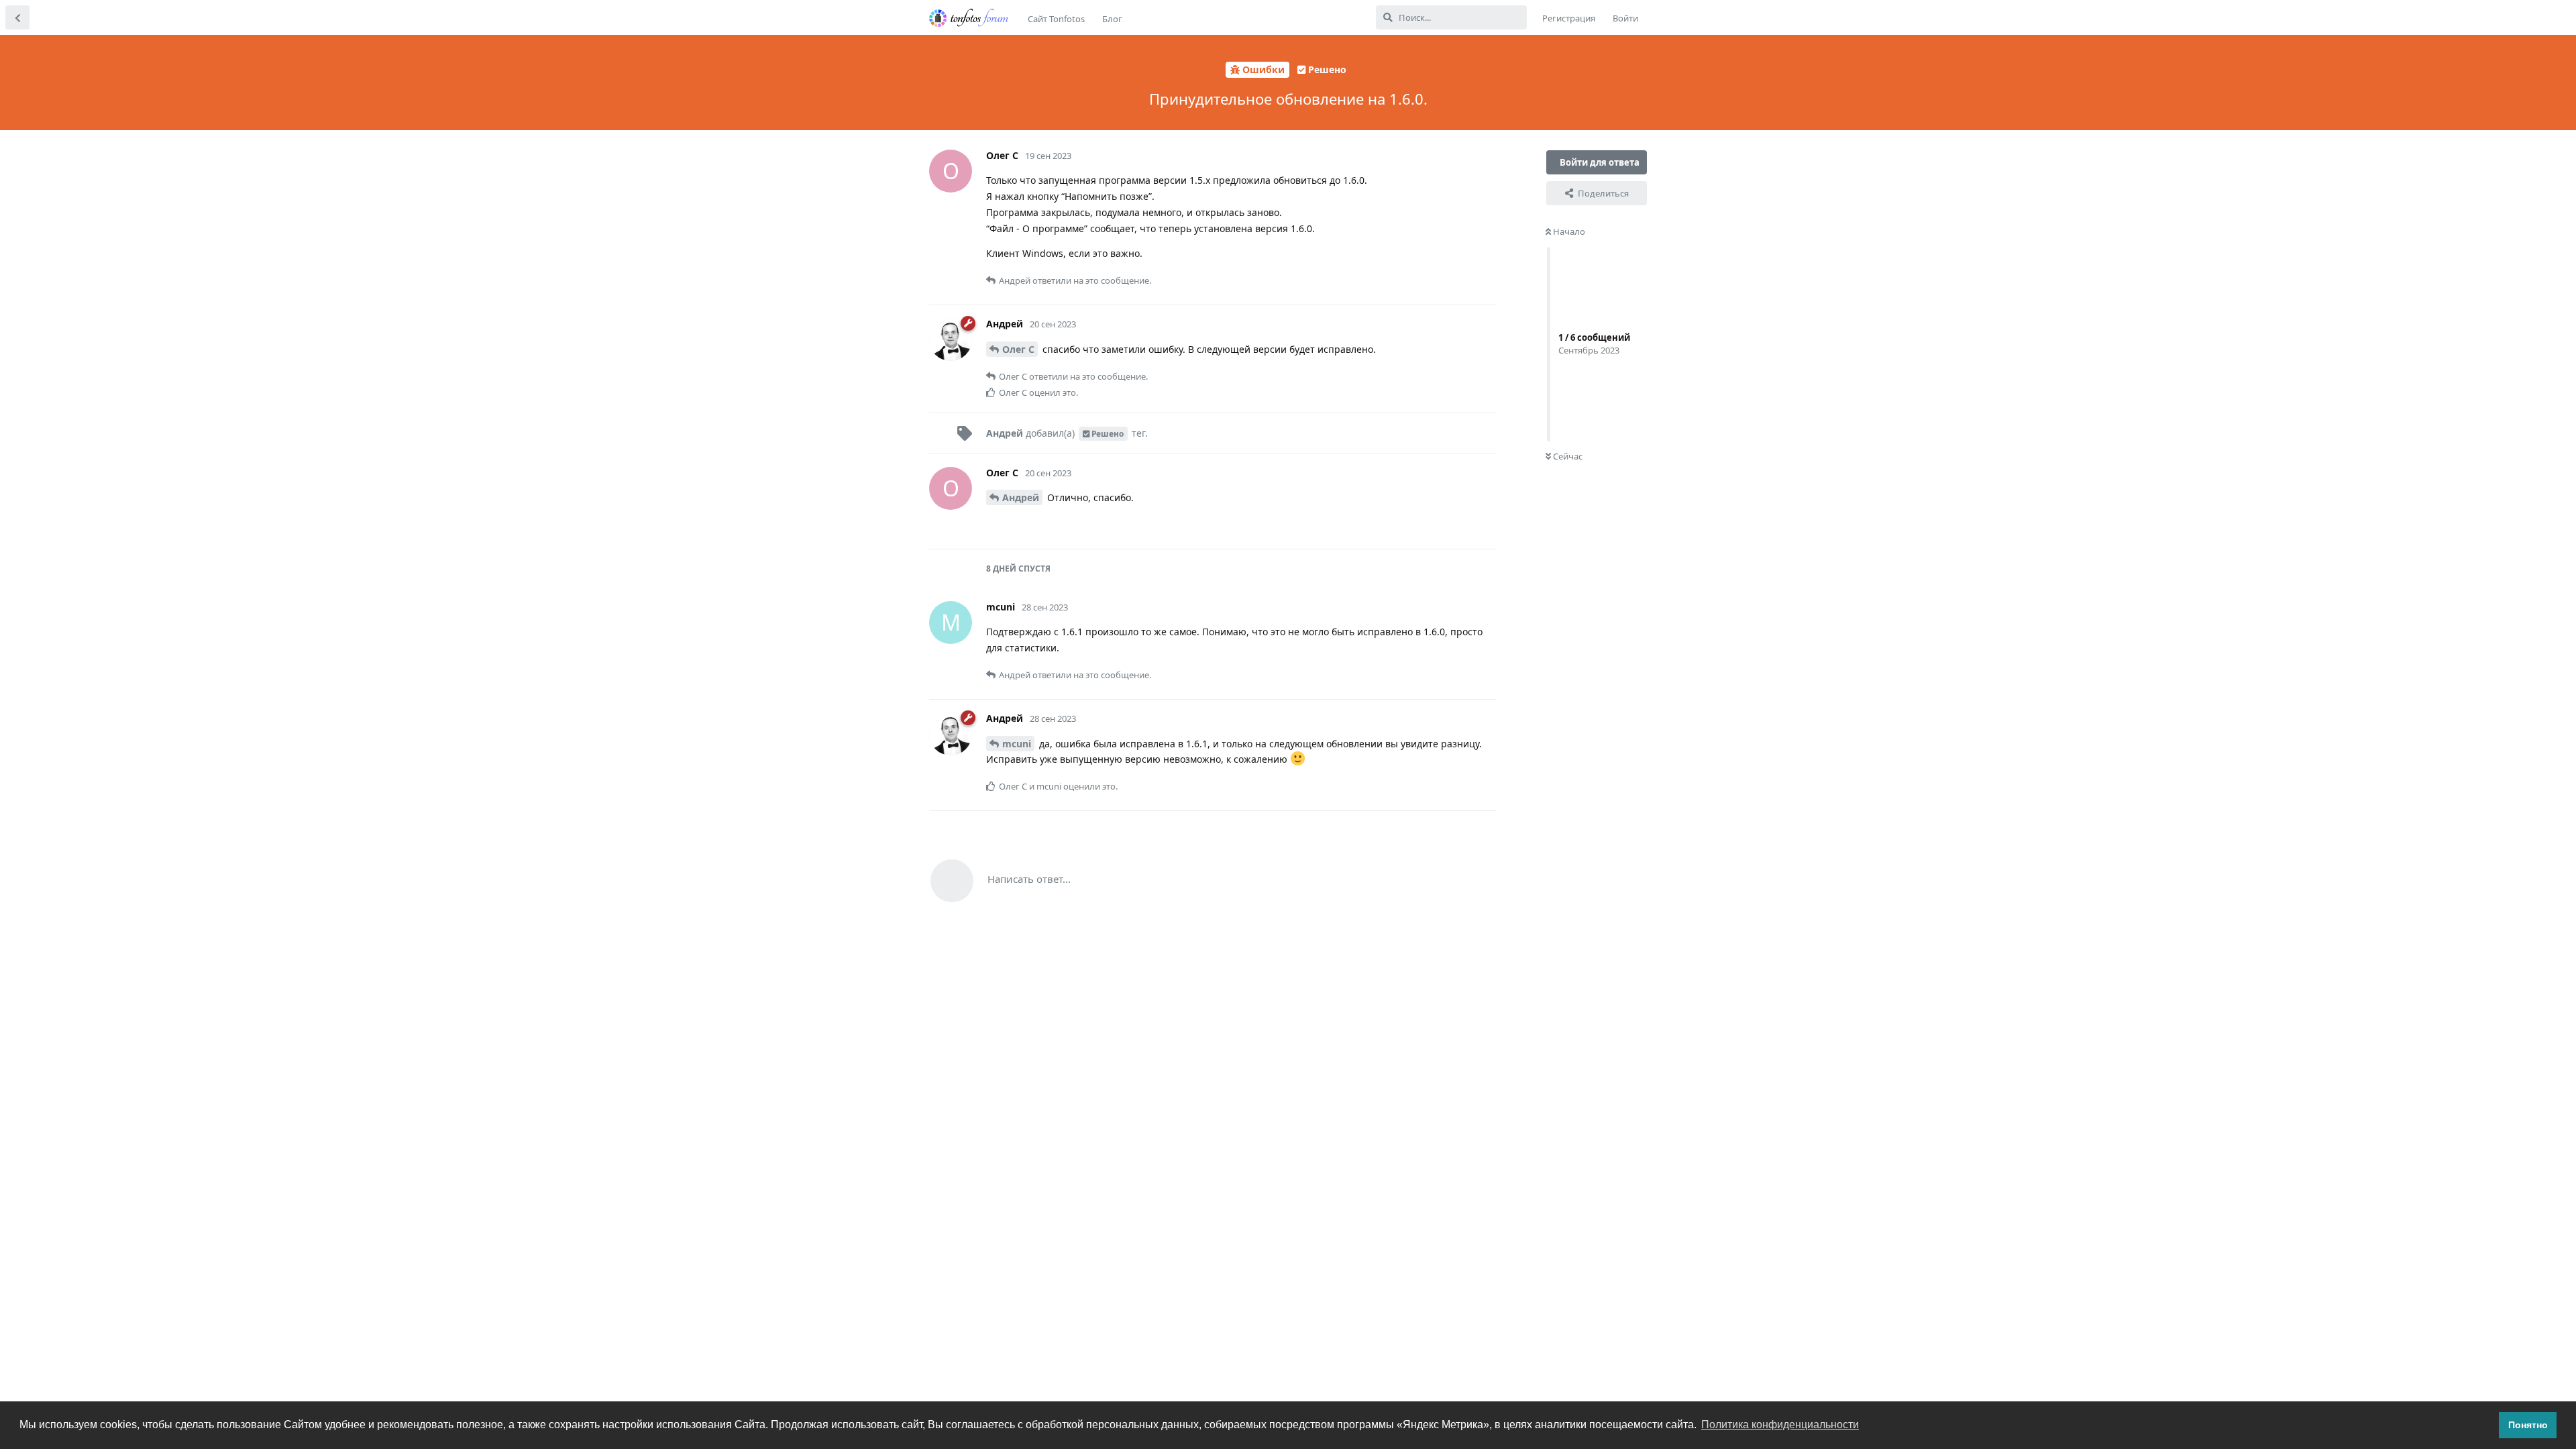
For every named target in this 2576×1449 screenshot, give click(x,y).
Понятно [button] (2528, 1425)
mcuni (1017, 744)
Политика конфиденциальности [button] (1780, 1425)
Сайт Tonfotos (1056, 19)
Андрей (1021, 497)
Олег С (1018, 349)
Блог (1112, 19)
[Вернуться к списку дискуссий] (17, 17)
